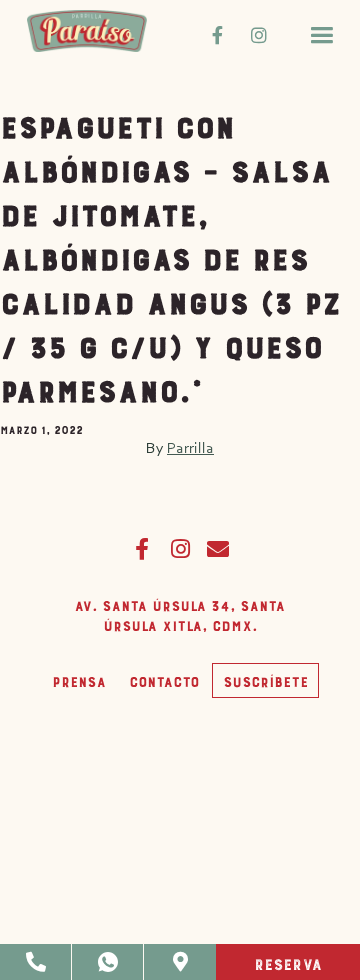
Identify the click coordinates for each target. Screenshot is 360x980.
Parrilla (190, 447)
